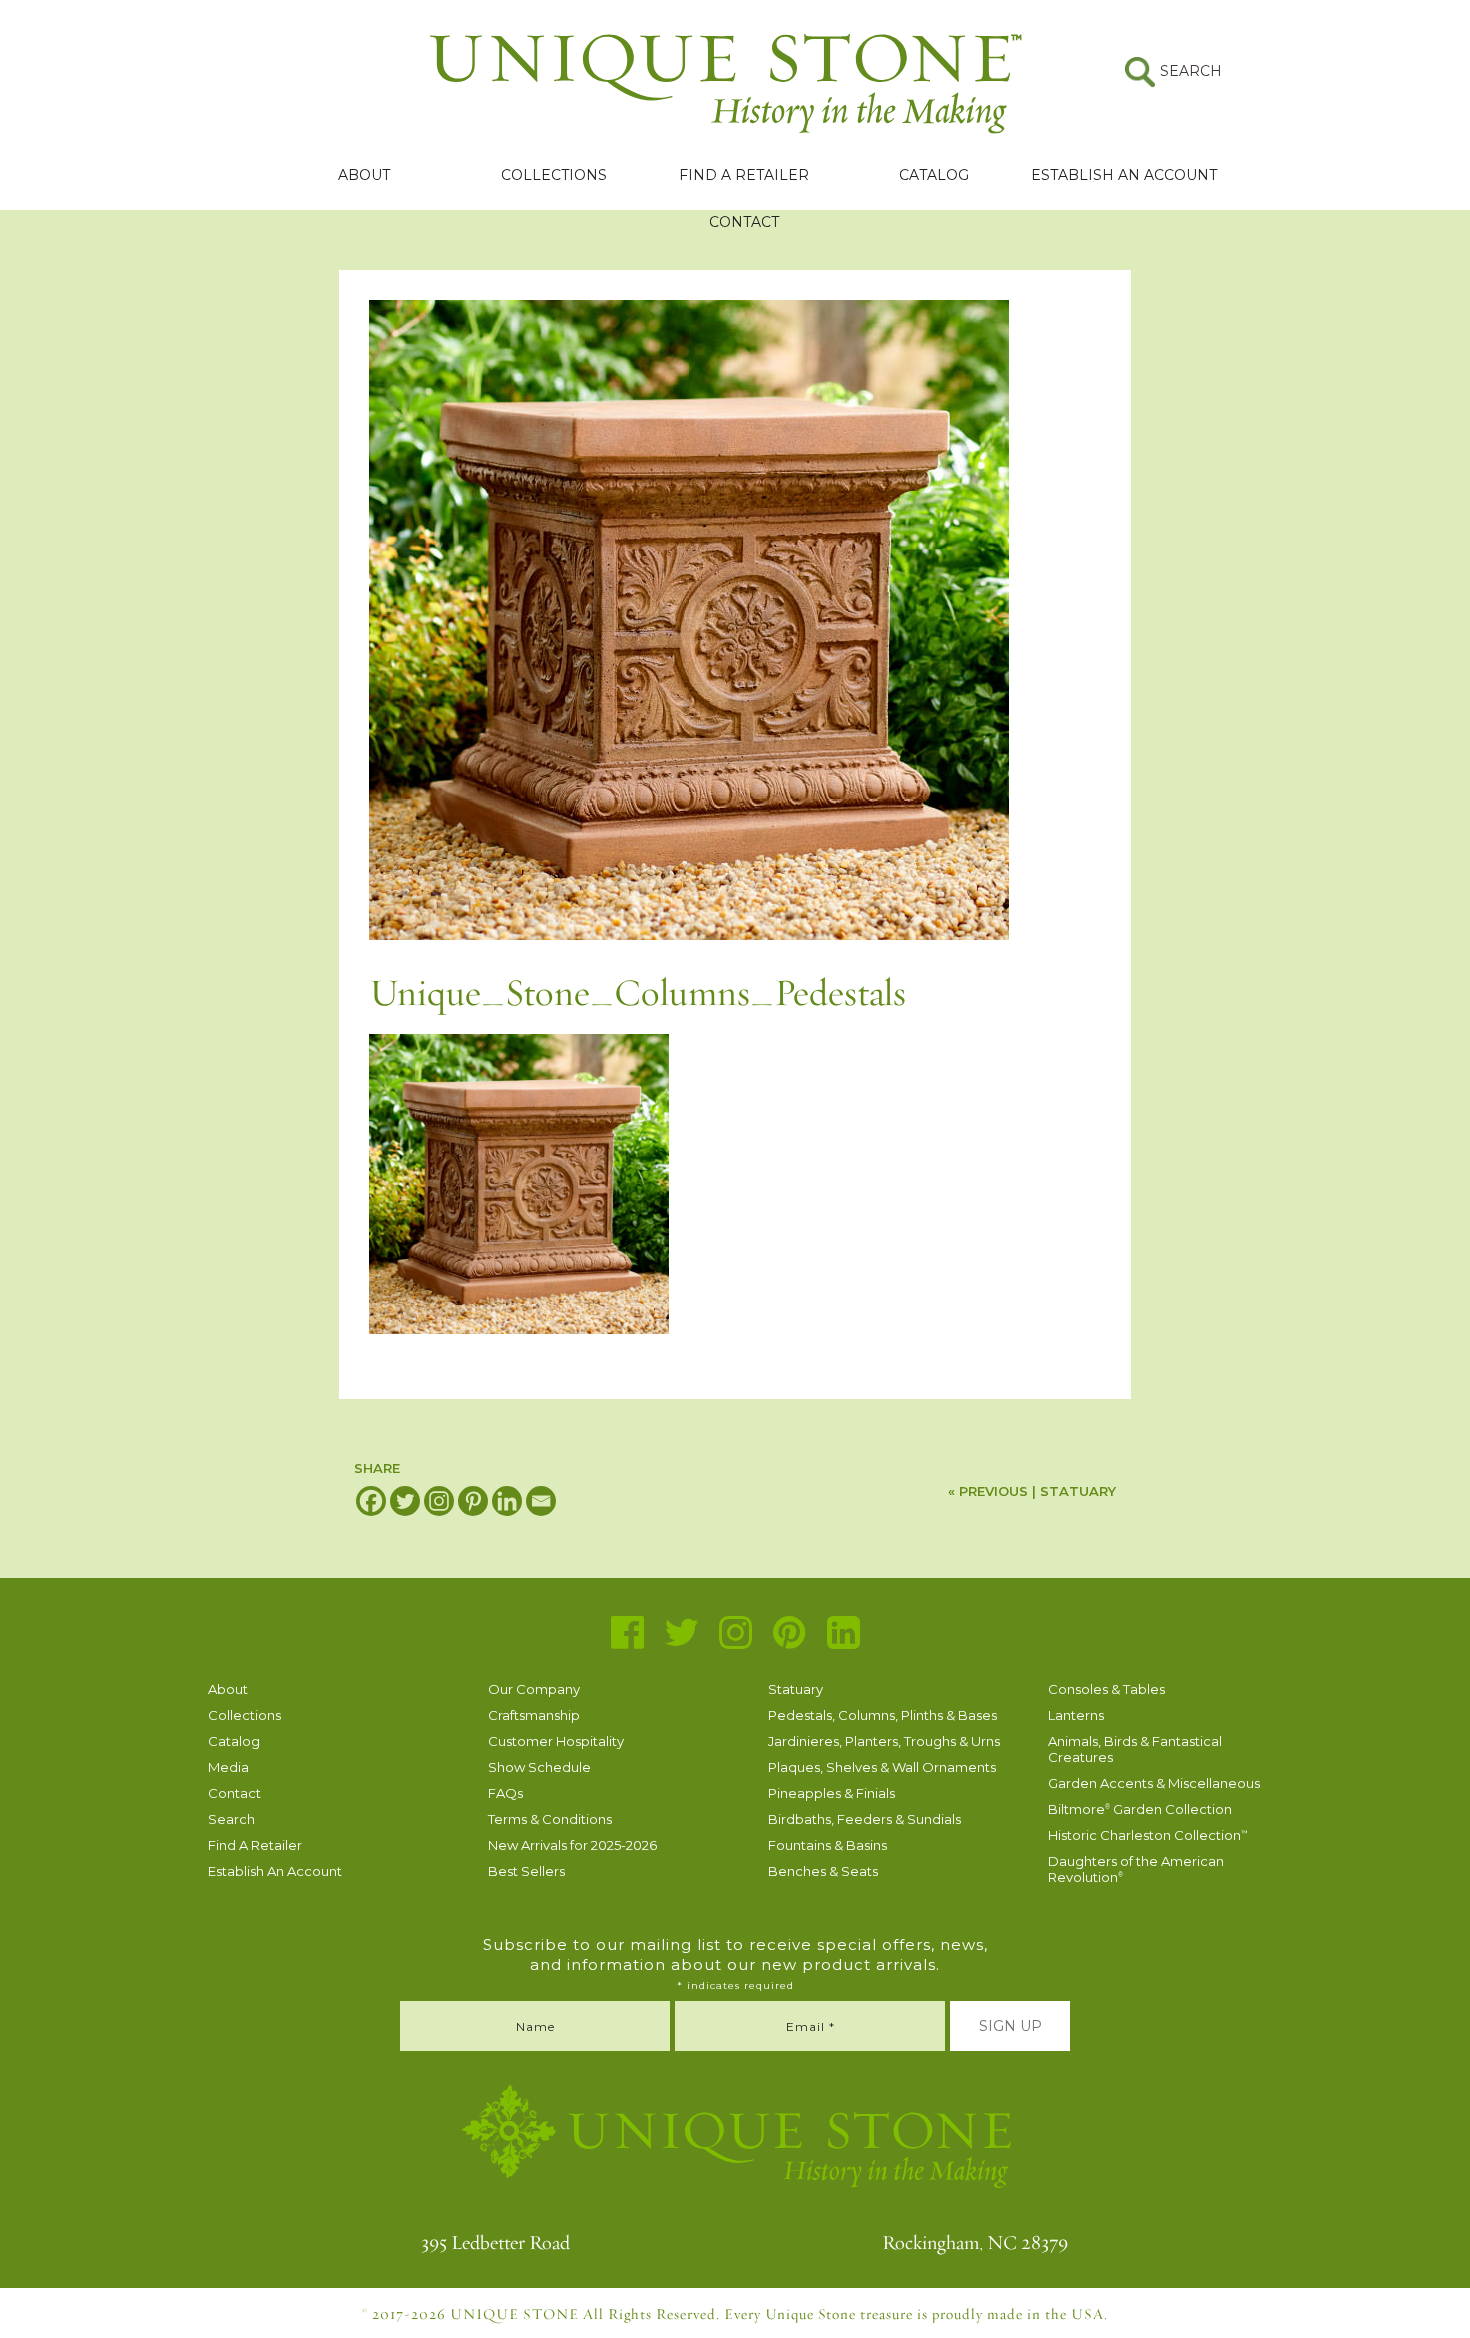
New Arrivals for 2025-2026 (572, 1845)
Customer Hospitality (556, 1741)
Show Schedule (539, 1767)
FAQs (505, 1793)
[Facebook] (371, 1501)
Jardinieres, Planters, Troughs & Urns (884, 1741)
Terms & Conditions (550, 1819)
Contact (744, 222)
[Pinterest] (473, 1501)
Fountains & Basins (827, 1845)
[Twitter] (405, 1501)
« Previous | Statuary (1032, 1491)
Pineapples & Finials (831, 1793)
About (364, 175)
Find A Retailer (744, 175)
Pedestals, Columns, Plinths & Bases (882, 1715)
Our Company (534, 1689)
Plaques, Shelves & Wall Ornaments (882, 1767)
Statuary (795, 1689)
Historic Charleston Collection (1148, 1835)
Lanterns (1076, 1715)
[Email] (541, 1501)
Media (228, 1767)
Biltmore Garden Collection (1140, 1809)
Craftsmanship (534, 1715)
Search (231, 1819)
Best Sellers (526, 1871)
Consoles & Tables (1106, 1689)
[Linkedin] (507, 1501)
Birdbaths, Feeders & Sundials (864, 1819)
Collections (554, 175)
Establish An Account (1124, 175)
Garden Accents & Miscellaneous (1154, 1783)
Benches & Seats (823, 1871)
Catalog (934, 175)
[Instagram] (439, 1501)
